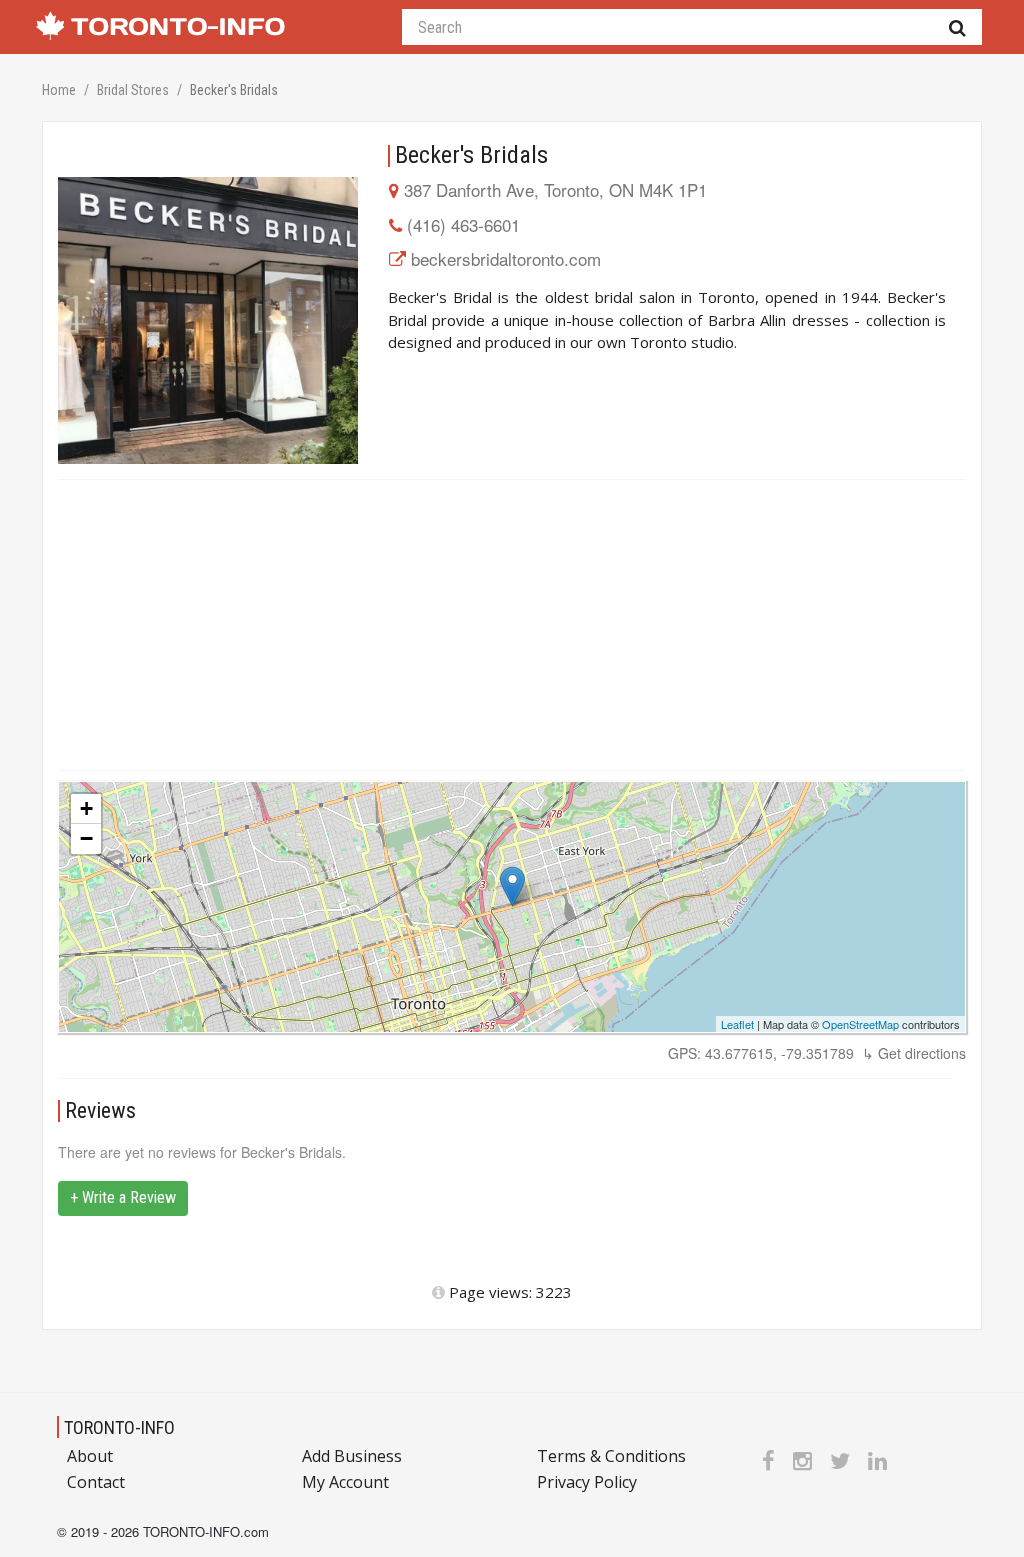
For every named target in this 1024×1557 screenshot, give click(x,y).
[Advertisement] (512, 625)
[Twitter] (840, 1460)
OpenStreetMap (860, 1024)
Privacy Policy (587, 1482)
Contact (96, 1482)
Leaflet (737, 1024)
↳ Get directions (914, 1053)
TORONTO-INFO (119, 1427)
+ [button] (86, 808)
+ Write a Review (123, 1197)
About (90, 1456)
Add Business (352, 1456)
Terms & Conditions (611, 1456)
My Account (345, 1482)
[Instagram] (802, 1460)
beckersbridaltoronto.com (506, 258)
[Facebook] (768, 1460)
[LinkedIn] (877, 1460)
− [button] (86, 838)
